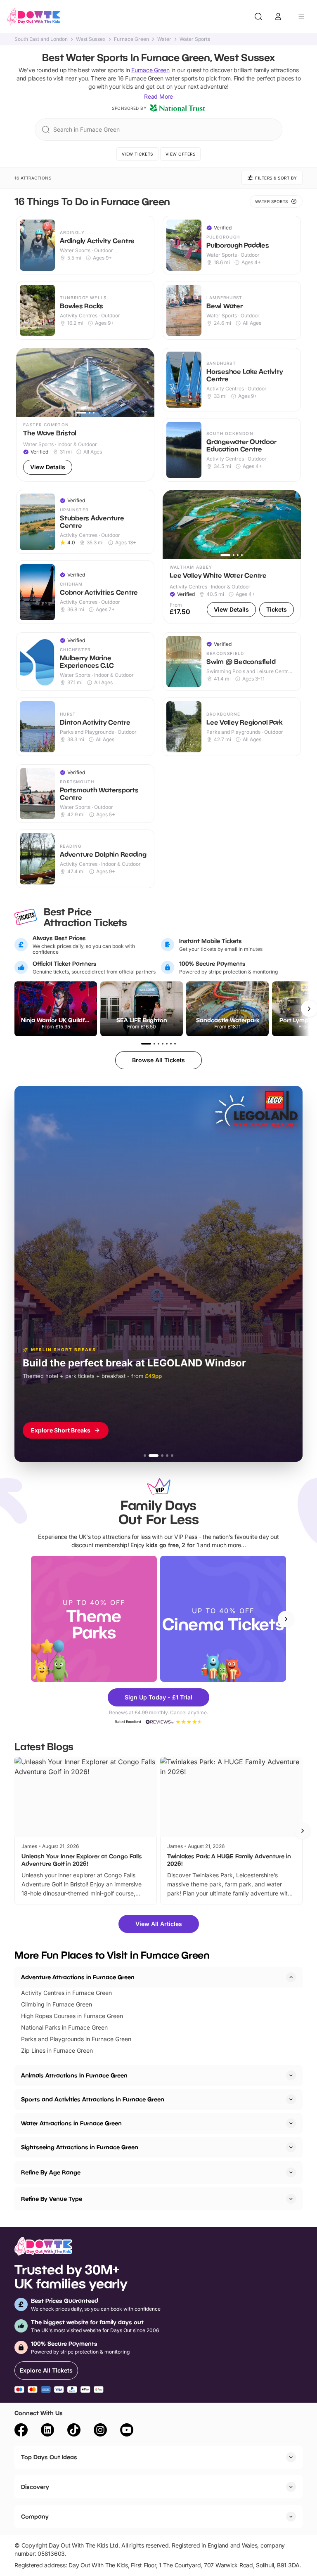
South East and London (41, 39)
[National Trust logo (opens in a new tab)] (177, 108)
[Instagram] (100, 2431)
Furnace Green (131, 39)
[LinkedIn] (47, 2431)
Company (35, 2516)
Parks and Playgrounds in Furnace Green (76, 2039)
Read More (158, 96)
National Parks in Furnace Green (64, 2027)
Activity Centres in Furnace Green (66, 1993)
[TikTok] (74, 2431)
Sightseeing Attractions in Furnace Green (80, 2147)
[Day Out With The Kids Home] (34, 17)
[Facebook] (21, 2431)
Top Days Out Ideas (49, 2457)
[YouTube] (127, 2431)
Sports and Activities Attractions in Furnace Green (93, 2099)
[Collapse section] (291, 1977)
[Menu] (301, 17)
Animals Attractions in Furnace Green (74, 2075)
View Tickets (137, 154)
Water (164, 39)
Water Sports (195, 39)
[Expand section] (291, 2075)
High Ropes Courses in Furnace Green (72, 2016)
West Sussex (91, 39)
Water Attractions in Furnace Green (71, 2123)
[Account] (278, 17)
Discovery (35, 2487)
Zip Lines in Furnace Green (57, 2050)
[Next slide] (286, 1619)
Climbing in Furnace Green (57, 2004)
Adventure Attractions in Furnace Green (78, 1977)
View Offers (181, 154)
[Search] (258, 17)
